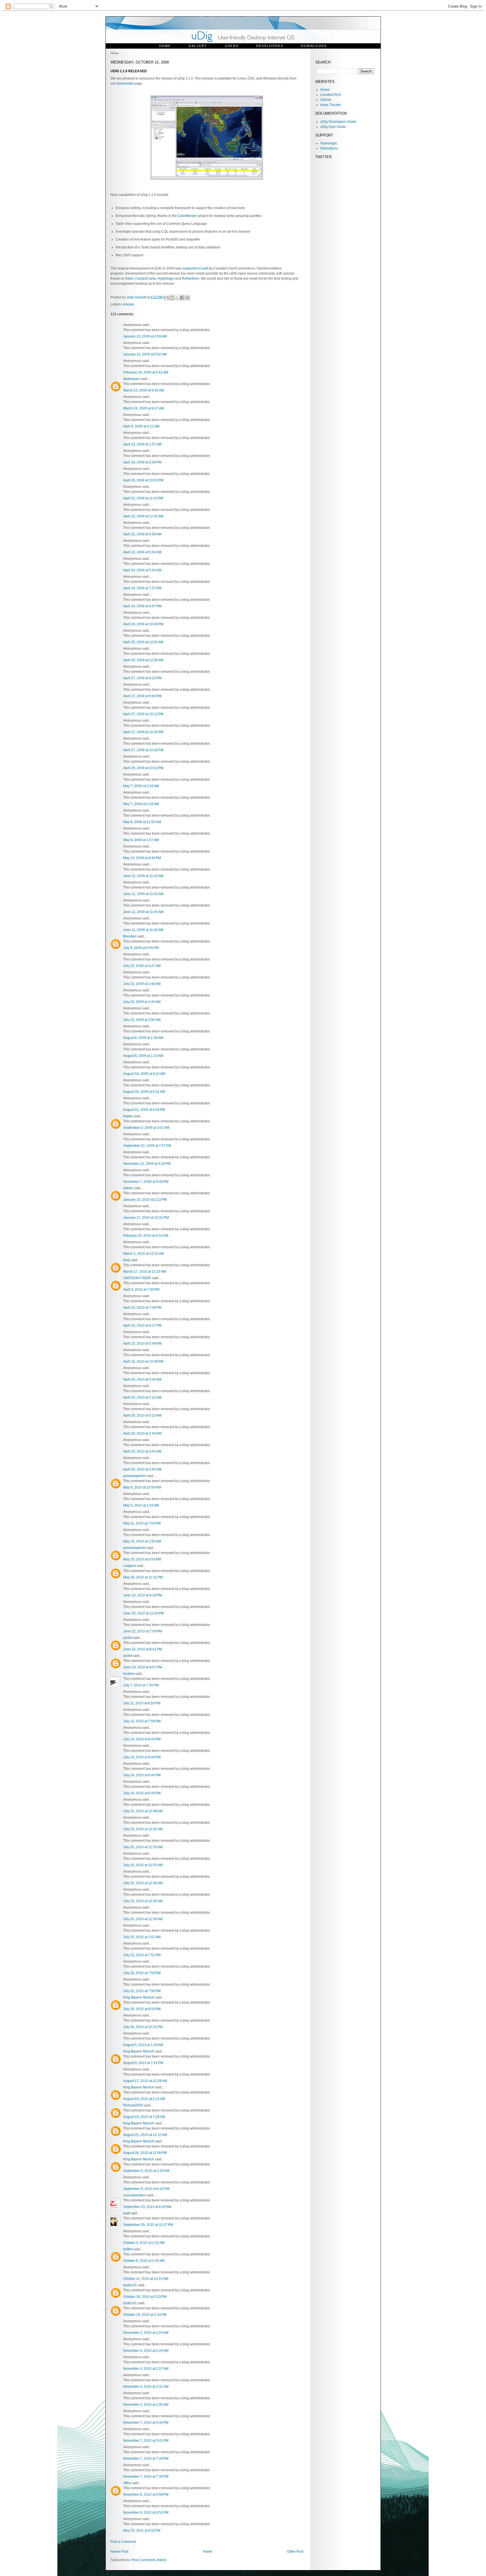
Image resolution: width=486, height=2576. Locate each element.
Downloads (314, 46)
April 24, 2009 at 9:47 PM (142, 606)
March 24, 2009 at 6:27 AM (144, 408)
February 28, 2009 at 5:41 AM (146, 372)
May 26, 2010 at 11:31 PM (143, 1577)
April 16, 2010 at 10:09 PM (143, 1361)
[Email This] (166, 298)
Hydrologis (166, 278)
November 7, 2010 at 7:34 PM (146, 2459)
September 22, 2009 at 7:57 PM (147, 1146)
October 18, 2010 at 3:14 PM (145, 2315)
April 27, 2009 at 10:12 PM (143, 714)
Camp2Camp (146, 278)
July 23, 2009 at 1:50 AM (142, 1020)
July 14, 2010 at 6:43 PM (142, 1739)
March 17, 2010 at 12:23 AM (145, 1272)
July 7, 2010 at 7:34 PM (141, 1685)
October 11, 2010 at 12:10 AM (146, 2279)
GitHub (326, 100)
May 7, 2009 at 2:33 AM (141, 786)
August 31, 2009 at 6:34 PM (144, 1110)
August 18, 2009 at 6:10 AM (144, 1074)
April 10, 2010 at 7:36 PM (142, 1308)
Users (232, 46)
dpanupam (131, 379)
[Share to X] (177, 298)
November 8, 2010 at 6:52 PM (146, 2512)
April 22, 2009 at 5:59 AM (142, 534)
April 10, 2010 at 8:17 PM (142, 1326)
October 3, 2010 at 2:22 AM (144, 2243)
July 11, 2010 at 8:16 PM (142, 1703)
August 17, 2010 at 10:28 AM (145, 2081)
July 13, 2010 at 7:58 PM (142, 1721)
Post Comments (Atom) (149, 2560)
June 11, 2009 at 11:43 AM (143, 876)
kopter (128, 1116)
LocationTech (331, 95)
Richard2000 (133, 2105)
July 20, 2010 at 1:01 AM (142, 1937)
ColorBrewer (187, 216)
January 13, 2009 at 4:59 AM (145, 336)
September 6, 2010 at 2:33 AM (146, 2171)
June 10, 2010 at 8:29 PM (143, 1595)
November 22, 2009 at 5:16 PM (147, 1164)
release (128, 304)
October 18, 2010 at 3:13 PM (145, 2297)
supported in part (195, 268)
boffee (128, 2249)
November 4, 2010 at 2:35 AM (146, 2405)
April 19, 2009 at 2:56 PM (142, 462)
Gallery (198, 46)
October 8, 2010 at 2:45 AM (144, 2261)
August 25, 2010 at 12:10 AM (145, 2135)
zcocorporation (135, 2195)
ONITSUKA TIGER (137, 1278)
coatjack (130, 1566)
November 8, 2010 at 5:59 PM (146, 2495)
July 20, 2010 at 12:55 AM (143, 1865)
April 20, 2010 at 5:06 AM (142, 1379)
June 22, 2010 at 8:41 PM (143, 1649)
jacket (128, 1638)
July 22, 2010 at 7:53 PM (142, 1973)
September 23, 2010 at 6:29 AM (147, 2207)
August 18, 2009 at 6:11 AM (144, 1092)
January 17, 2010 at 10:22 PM (146, 1218)
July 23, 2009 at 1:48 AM (142, 984)
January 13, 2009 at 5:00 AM (145, 354)
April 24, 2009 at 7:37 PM (142, 588)
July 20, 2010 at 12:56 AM (143, 1883)
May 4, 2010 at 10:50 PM (142, 1487)
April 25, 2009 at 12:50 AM (143, 642)
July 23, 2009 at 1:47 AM (142, 966)
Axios (129, 278)
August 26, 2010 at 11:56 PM (145, 2153)
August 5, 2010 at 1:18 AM (143, 2045)
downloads (125, 83)
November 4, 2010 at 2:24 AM (146, 2333)
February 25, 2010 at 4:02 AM (146, 1236)
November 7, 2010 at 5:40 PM (146, 2423)
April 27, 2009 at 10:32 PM (143, 750)
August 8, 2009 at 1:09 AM (143, 1038)
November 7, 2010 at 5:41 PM (146, 2441)
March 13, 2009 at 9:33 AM (144, 390)
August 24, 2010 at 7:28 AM (144, 2117)
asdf (126, 2213)
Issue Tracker (331, 105)
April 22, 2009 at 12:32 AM (143, 516)
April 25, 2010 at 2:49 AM (142, 1433)
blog (127, 1260)
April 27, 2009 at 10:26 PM (143, 732)
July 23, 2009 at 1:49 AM (142, 1002)
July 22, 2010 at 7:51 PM (142, 1955)
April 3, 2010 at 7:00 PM (141, 1290)
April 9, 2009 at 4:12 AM (141, 426)
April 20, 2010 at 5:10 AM (142, 1397)
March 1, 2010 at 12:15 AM (144, 1254)
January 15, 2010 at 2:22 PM (145, 1200)
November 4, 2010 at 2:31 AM (146, 2387)
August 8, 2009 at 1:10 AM (143, 1056)
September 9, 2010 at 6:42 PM (146, 2189)
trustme (129, 1674)
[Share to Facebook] (182, 298)
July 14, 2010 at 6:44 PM (142, 1757)
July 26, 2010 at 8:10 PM (142, 2009)
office (127, 2483)
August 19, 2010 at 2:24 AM (144, 2099)
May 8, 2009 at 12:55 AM (142, 822)
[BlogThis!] (172, 298)
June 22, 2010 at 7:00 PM (143, 1631)
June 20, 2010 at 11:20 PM (143, 1613)
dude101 (130, 2285)
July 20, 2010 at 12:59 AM (143, 1919)
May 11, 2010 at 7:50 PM (142, 1523)
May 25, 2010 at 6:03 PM (142, 1559)
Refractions (190, 278)
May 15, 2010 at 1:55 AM (142, 1541)
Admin (128, 1188)
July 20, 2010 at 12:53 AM (143, 1847)
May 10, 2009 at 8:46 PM (142, 858)
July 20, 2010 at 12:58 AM (143, 1901)
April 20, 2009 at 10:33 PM (143, 480)
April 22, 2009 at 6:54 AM (142, 552)
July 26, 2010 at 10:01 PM (143, 2027)
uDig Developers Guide (338, 122)
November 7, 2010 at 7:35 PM (146, 2477)
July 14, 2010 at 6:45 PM (142, 1793)
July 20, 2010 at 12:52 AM (143, 1829)
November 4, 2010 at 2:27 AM (146, 2369)
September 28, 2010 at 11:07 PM (148, 2225)
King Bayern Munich (139, 1997)
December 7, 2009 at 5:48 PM (146, 1182)
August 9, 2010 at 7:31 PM (143, 2063)
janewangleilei (134, 1476)
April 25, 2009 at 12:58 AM (143, 660)
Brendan (130, 936)
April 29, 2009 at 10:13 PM (143, 768)
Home (165, 46)
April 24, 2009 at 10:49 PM (143, 624)
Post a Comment (123, 2542)
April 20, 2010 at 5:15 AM (142, 1415)
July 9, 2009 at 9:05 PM (141, 948)
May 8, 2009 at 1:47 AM (141, 840)
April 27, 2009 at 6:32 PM (142, 678)
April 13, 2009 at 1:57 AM (142, 444)
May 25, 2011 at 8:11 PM (142, 2530)
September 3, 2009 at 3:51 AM (146, 1128)
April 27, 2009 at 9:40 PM (142, 696)
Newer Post (119, 2552)
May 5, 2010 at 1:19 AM (141, 1505)
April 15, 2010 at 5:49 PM (142, 1343)
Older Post (295, 2552)
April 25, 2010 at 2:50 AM (142, 1451)
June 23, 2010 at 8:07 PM (143, 1667)
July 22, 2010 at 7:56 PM (142, 1991)
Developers (270, 46)
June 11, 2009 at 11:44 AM (143, 912)
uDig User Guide (333, 127)
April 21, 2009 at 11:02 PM (143, 498)
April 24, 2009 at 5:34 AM (142, 570)
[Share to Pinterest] (188, 298)
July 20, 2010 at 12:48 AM (143, 1811)
